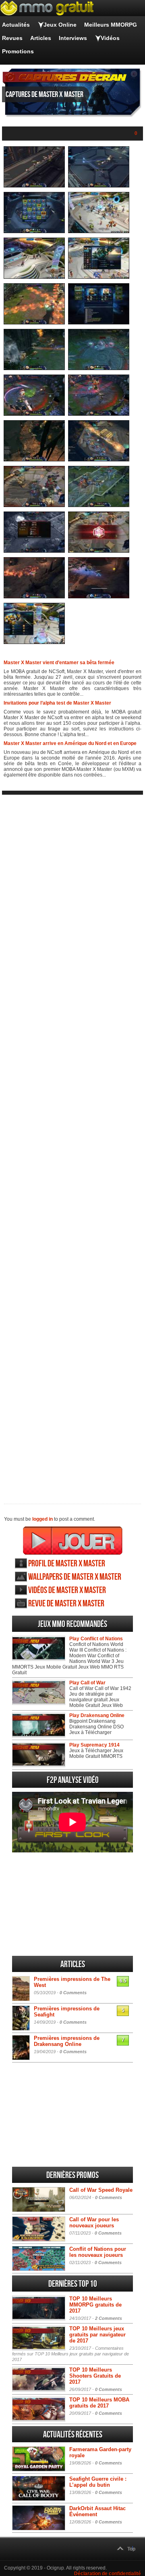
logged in (42, 1519)
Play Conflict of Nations (96, 1639)
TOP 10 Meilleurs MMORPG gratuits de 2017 (95, 2305)
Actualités (16, 25)
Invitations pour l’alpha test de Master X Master (57, 703)
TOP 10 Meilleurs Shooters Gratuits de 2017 (95, 2376)
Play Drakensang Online (97, 1715)
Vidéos (110, 38)
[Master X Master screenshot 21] (34, 642)
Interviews (73, 38)
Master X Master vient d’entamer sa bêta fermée (59, 663)
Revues (12, 38)
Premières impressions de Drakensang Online (67, 2041)
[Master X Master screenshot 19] (34, 597)
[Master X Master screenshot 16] (99, 505)
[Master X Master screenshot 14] (99, 460)
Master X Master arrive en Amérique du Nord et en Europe (70, 743)
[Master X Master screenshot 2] (99, 186)
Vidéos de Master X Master (67, 1590)
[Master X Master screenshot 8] (99, 323)
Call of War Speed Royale (101, 2190)
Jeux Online (60, 25)
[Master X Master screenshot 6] (99, 277)
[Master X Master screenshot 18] (99, 551)
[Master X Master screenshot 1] (34, 186)
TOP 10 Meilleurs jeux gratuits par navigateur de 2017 (97, 2335)
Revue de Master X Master (66, 1604)
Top (131, 2549)
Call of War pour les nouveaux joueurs (94, 2222)
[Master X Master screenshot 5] (34, 277)
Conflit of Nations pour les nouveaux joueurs (98, 2252)
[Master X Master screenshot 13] (34, 460)
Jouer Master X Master (73, 1541)
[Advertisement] (72, 1143)
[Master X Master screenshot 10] (99, 368)
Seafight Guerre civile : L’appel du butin (98, 2482)
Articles (41, 38)
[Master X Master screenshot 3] (34, 232)
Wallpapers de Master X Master (75, 1577)
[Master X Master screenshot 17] (34, 551)
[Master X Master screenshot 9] (34, 368)
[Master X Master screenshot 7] (34, 323)
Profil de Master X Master (67, 1564)
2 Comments (109, 2318)
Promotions (18, 51)
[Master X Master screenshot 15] (34, 505)
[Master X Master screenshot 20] (99, 597)
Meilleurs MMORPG (111, 25)
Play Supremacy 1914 (94, 1745)
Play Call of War (87, 1683)
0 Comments (73, 1993)
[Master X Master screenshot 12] (99, 414)
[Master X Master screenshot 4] (99, 232)
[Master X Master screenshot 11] (34, 414)
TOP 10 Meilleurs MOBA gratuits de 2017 (99, 2403)
